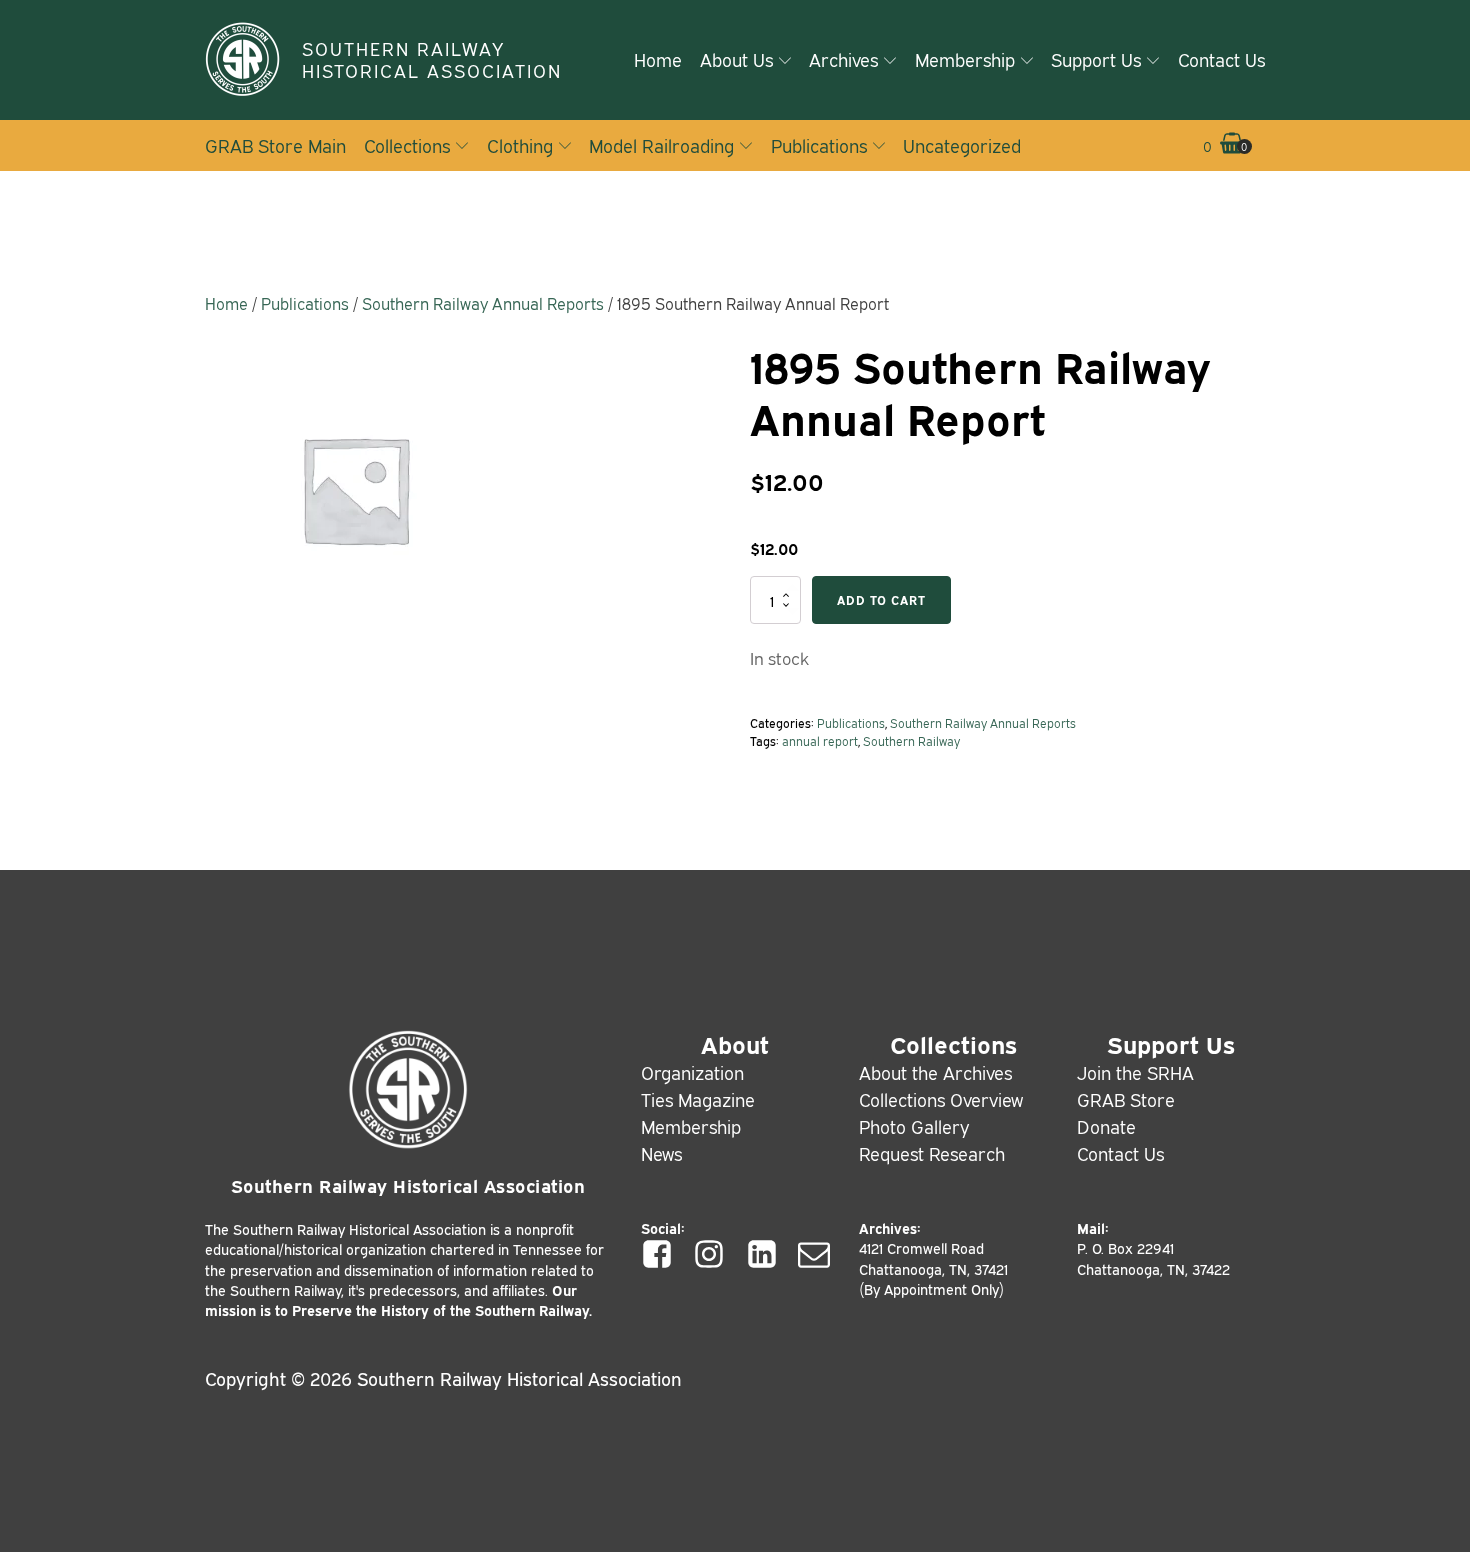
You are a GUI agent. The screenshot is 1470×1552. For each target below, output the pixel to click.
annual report (820, 740)
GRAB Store (1126, 1099)
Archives (843, 59)
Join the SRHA (1135, 1072)
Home (658, 59)
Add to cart (881, 599)
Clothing (520, 145)
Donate (1106, 1126)
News (661, 1153)
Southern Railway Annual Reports (483, 303)
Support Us (1096, 59)
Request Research (932, 1153)
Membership (965, 59)
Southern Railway (911, 740)
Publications (819, 145)
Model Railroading (661, 145)
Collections (407, 145)
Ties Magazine (698, 1099)
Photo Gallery (914, 1126)
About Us (736, 59)
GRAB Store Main (275, 145)
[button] (1223, 146)
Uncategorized (962, 145)
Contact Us (1221, 59)
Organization (692, 1072)
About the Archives (935, 1072)
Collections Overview (941, 1099)
